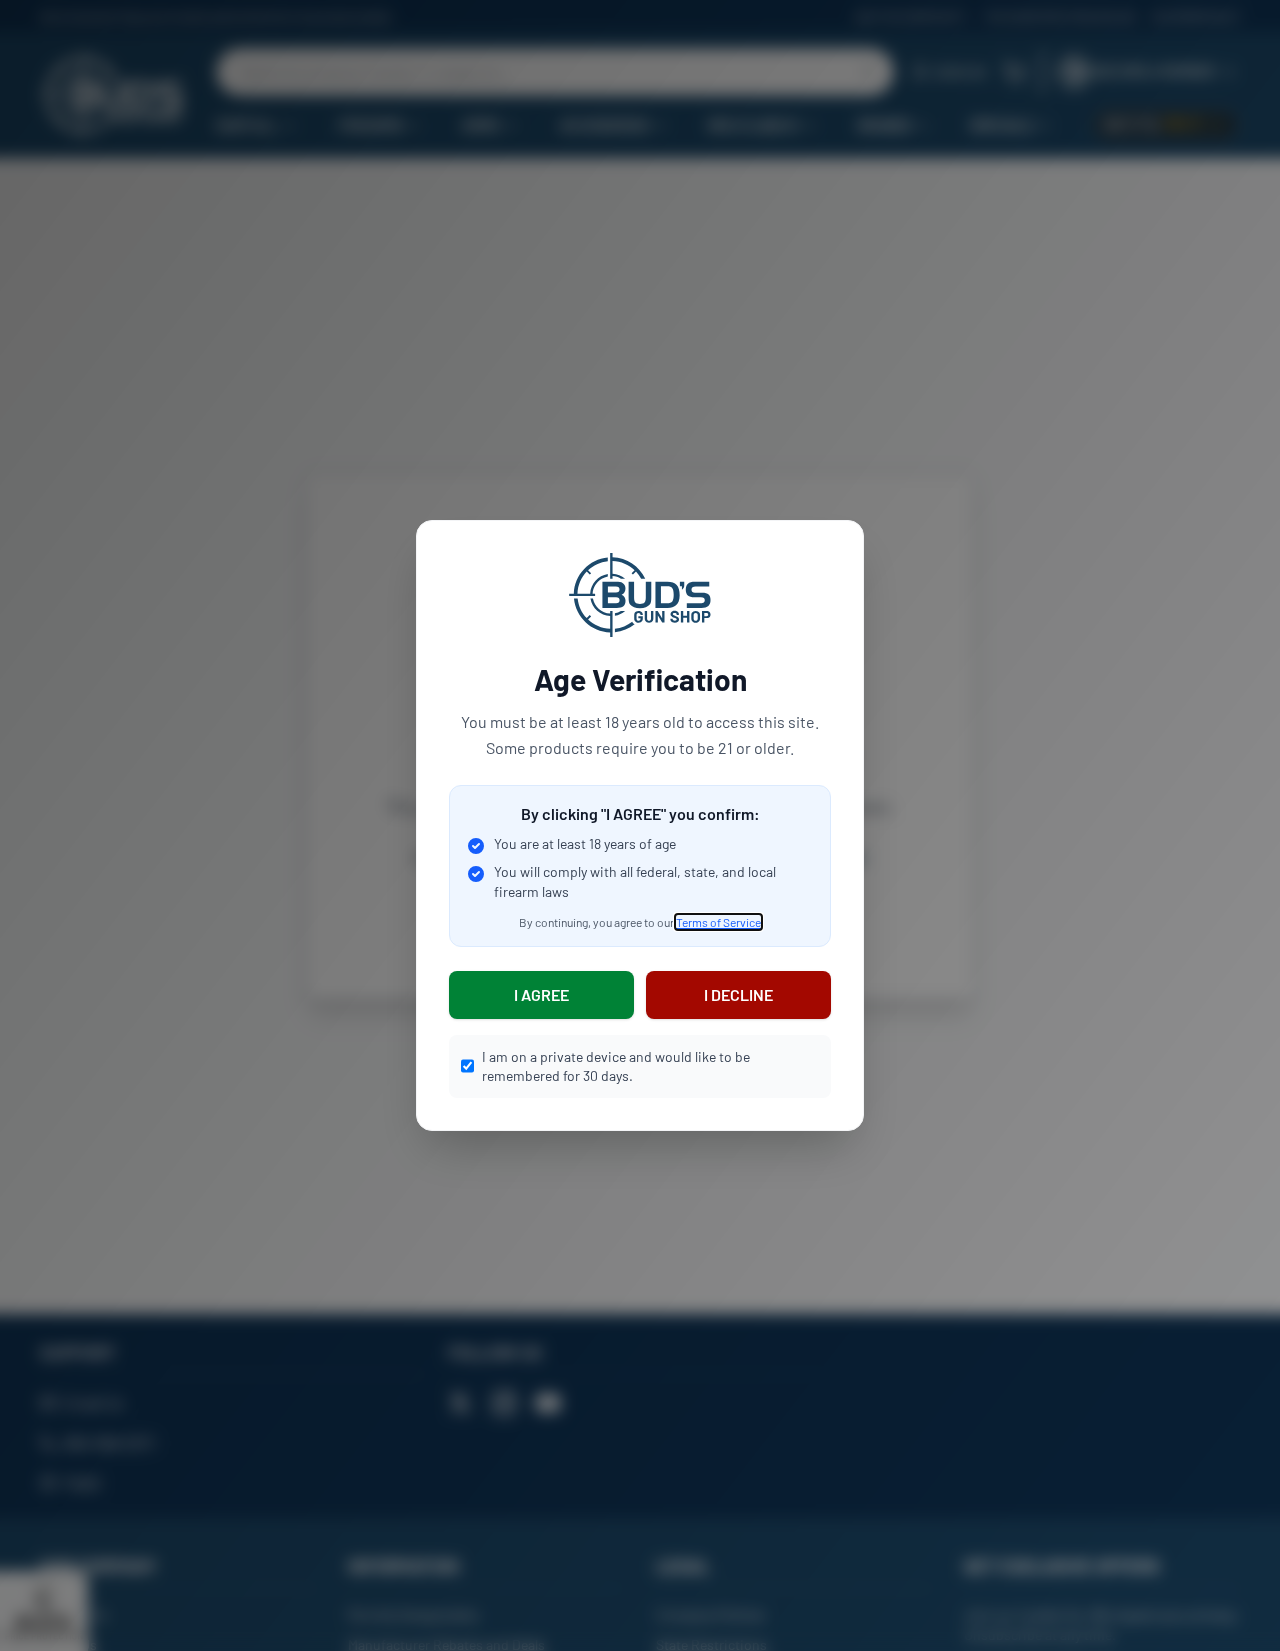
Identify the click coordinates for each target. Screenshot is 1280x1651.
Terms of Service (718, 922)
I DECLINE (738, 994)
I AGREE (541, 994)
